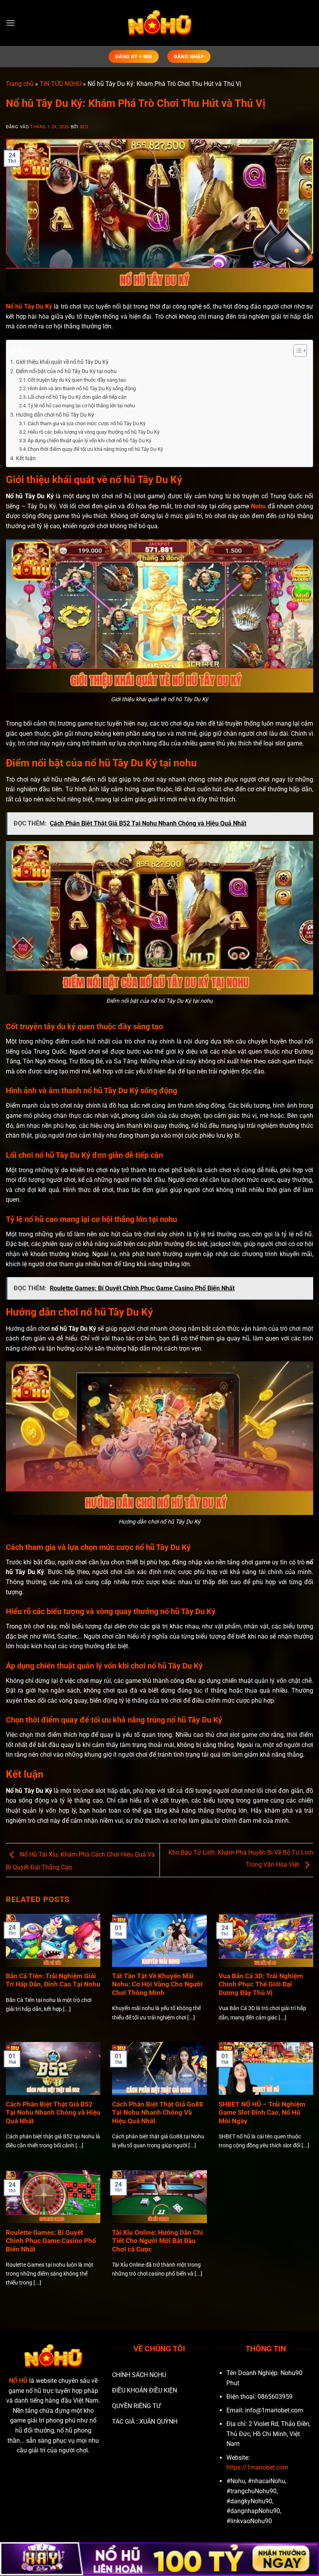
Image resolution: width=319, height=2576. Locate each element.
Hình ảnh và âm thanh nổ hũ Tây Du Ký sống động (82, 388)
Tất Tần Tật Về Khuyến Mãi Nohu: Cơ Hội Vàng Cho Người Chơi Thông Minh (157, 1984)
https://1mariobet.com (257, 2467)
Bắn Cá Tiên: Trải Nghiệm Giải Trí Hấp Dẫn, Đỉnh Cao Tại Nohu (53, 1980)
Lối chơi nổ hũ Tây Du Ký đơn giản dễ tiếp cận (78, 397)
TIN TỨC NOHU (60, 84)
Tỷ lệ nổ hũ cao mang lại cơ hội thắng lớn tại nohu (81, 406)
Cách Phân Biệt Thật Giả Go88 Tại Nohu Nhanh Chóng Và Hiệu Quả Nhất (158, 2113)
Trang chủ (20, 84)
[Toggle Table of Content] (296, 351)
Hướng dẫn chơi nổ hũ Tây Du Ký (55, 415)
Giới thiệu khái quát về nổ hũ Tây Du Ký (62, 362)
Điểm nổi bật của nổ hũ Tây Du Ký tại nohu (66, 371)
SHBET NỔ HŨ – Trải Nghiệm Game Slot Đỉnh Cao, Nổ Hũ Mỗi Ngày (262, 2113)
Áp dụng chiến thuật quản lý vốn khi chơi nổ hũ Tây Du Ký (89, 441)
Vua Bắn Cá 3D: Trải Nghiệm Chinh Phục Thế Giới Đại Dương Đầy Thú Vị (261, 1984)
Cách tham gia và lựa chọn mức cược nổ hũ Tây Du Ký (87, 423)
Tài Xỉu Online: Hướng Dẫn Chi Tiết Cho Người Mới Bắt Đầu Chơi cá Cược (158, 2241)
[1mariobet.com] (159, 23)
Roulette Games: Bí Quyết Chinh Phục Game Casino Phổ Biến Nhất (51, 2241)
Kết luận (26, 458)
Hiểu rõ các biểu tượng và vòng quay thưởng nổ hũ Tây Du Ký (94, 432)
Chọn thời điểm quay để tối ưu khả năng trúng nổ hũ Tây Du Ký (95, 449)
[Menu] (11, 23)
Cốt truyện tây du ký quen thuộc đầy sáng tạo (77, 380)
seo (84, 127)
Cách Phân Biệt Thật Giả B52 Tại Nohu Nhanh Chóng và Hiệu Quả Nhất (53, 2113)
